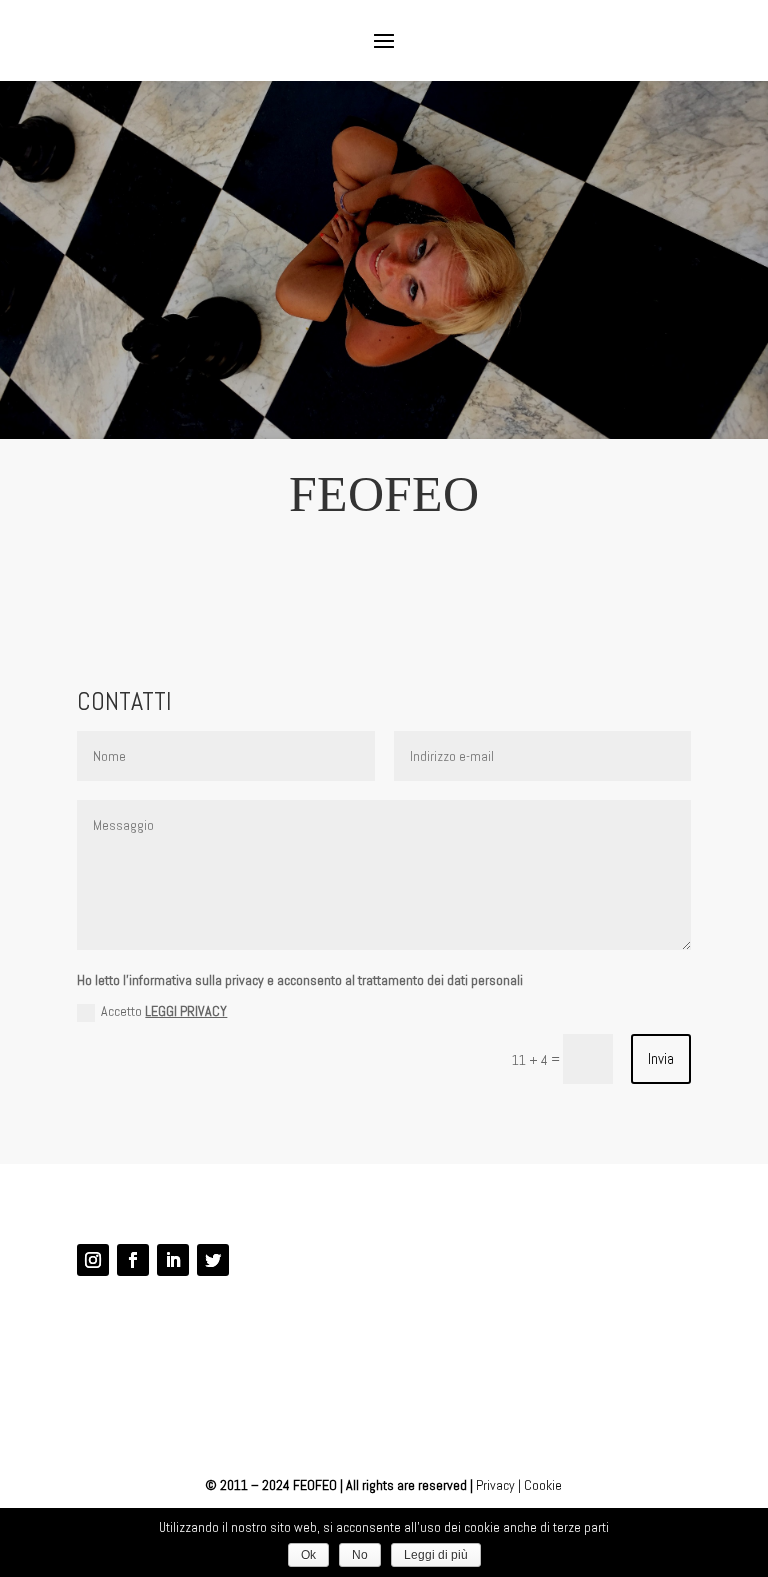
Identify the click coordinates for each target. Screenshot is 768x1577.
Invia (661, 1058)
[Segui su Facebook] (133, 1260)
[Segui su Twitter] (213, 1260)
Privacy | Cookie (519, 1485)
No (360, 1555)
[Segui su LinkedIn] (173, 1260)
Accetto (164, 1011)
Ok (308, 1555)
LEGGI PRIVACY (186, 1011)
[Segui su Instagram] (93, 1260)
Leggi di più (436, 1555)
